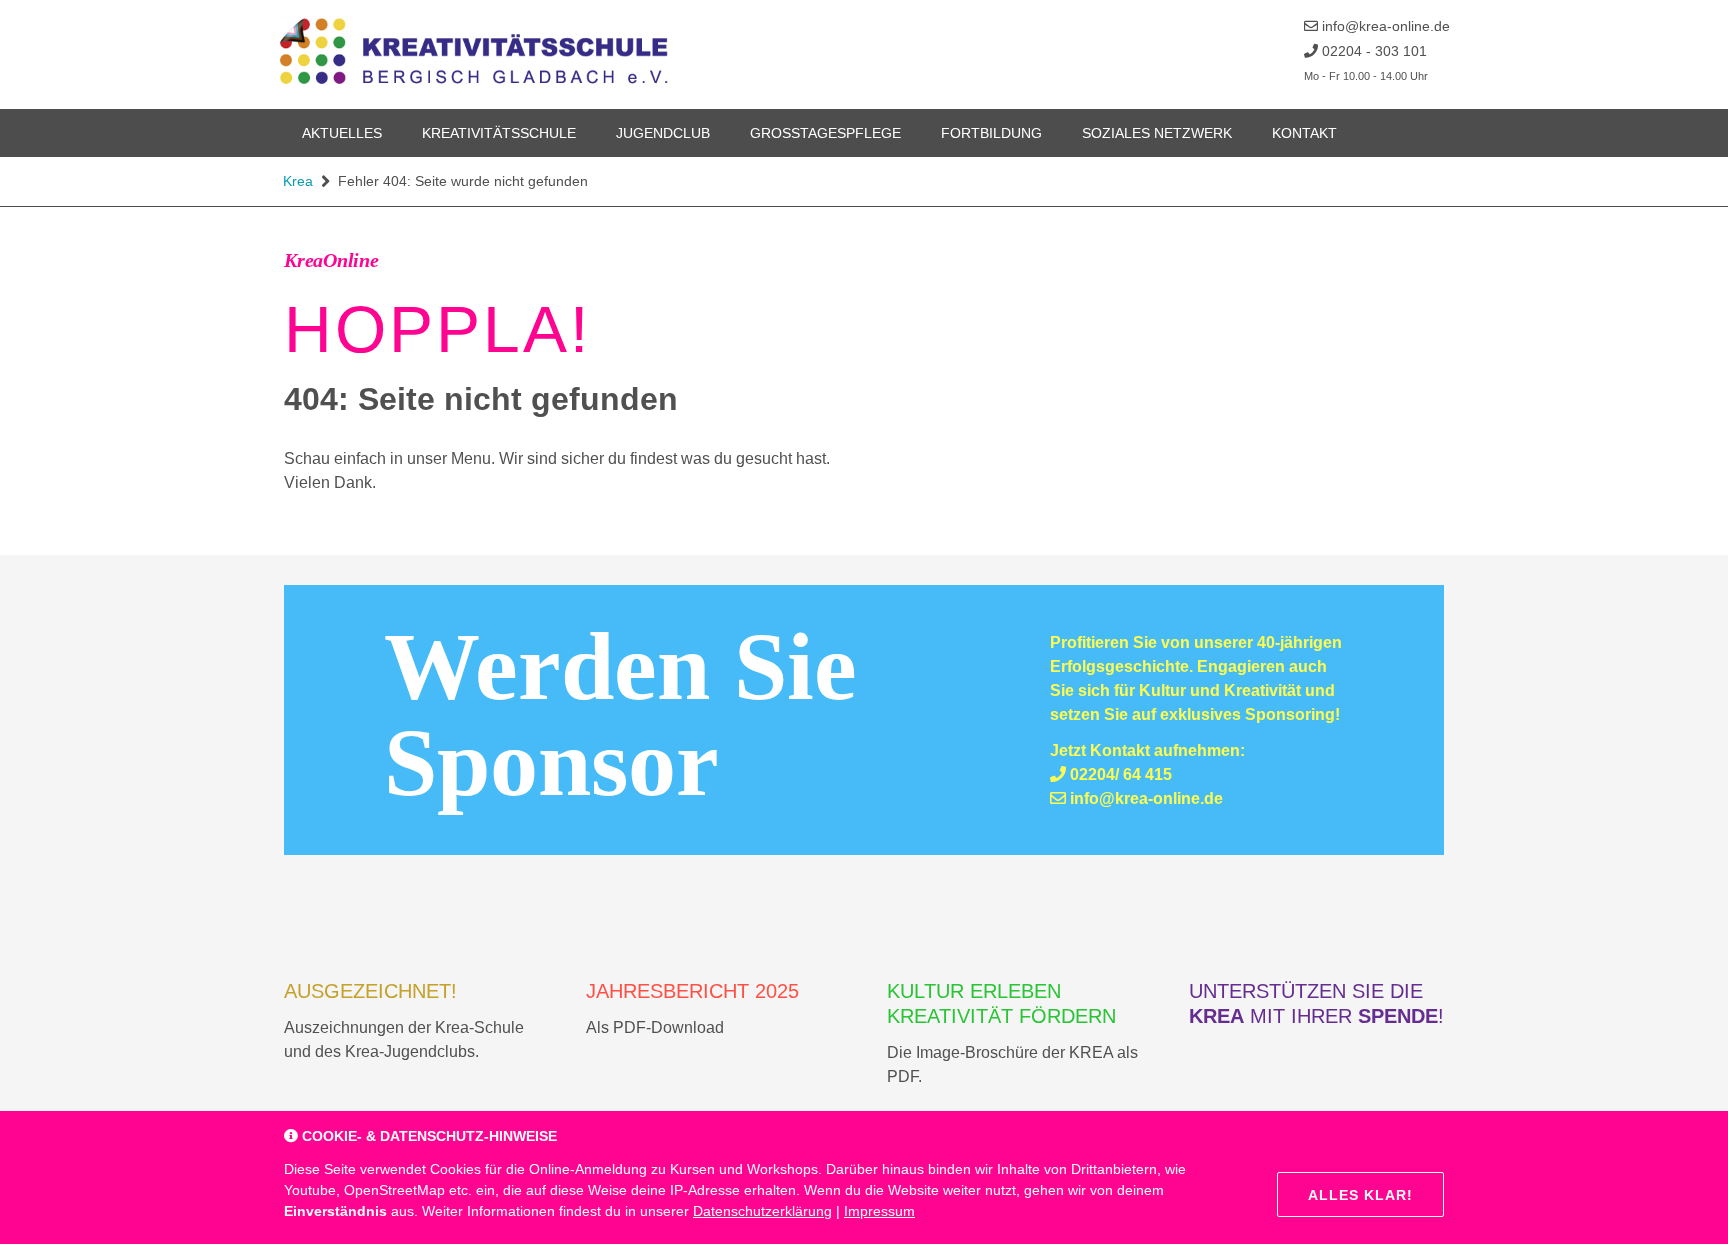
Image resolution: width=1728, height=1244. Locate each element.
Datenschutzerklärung (762, 1211)
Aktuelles (342, 133)
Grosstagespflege (825, 133)
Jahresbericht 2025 (692, 991)
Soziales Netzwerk (1157, 133)
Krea (298, 181)
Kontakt (1304, 133)
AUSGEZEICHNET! (370, 991)
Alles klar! (1360, 1195)
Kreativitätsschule (499, 133)
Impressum (879, 1211)
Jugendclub (663, 133)
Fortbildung (991, 133)
